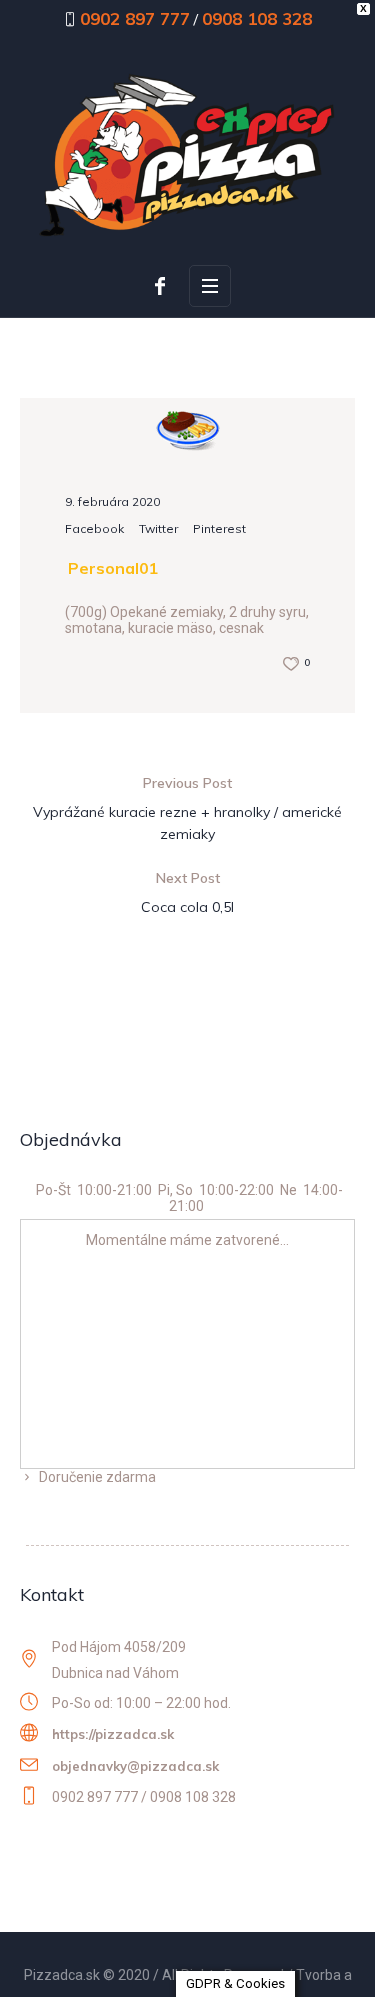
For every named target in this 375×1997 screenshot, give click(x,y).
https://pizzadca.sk (113, 1734)
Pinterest (219, 528)
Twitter (158, 528)
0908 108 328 (257, 18)
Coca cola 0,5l (187, 907)
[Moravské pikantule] (188, 427)
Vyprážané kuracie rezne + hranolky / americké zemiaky (187, 823)
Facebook (94, 528)
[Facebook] (160, 286)
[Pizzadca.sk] (187, 154)
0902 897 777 (135, 18)
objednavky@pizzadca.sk (135, 1766)
